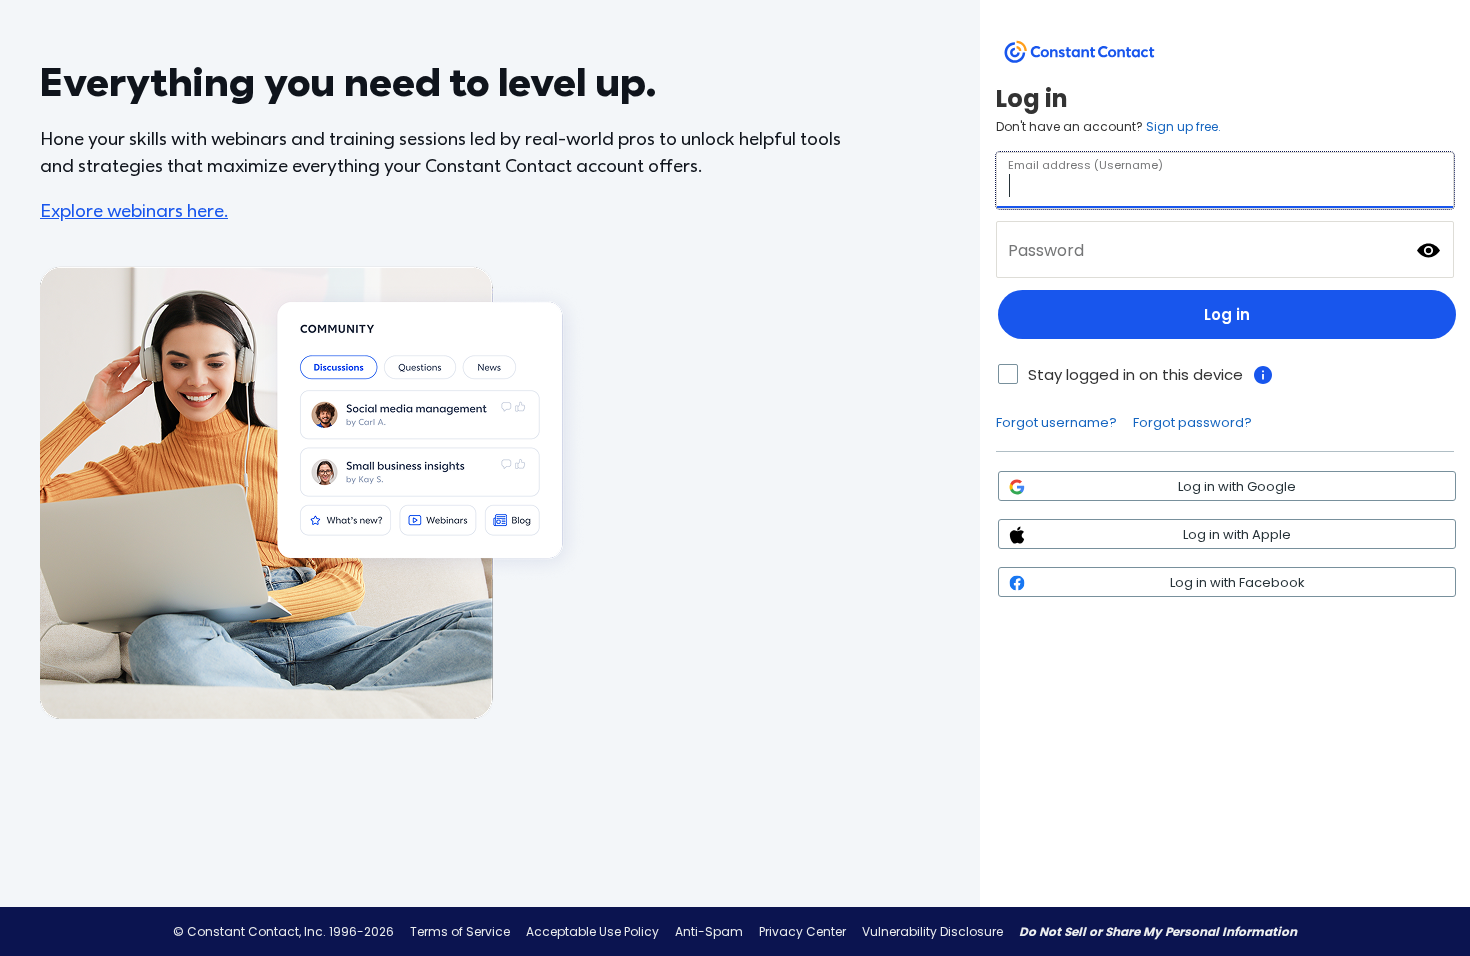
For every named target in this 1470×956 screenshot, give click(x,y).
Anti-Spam (709, 931)
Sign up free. (1183, 126)
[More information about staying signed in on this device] (1263, 375)
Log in (1227, 314)
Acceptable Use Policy (592, 931)
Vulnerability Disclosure (932, 931)
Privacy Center (802, 931)
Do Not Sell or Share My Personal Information (1158, 931)
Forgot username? (1056, 422)
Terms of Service (460, 931)
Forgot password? (1192, 422)
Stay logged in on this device (1135, 374)
